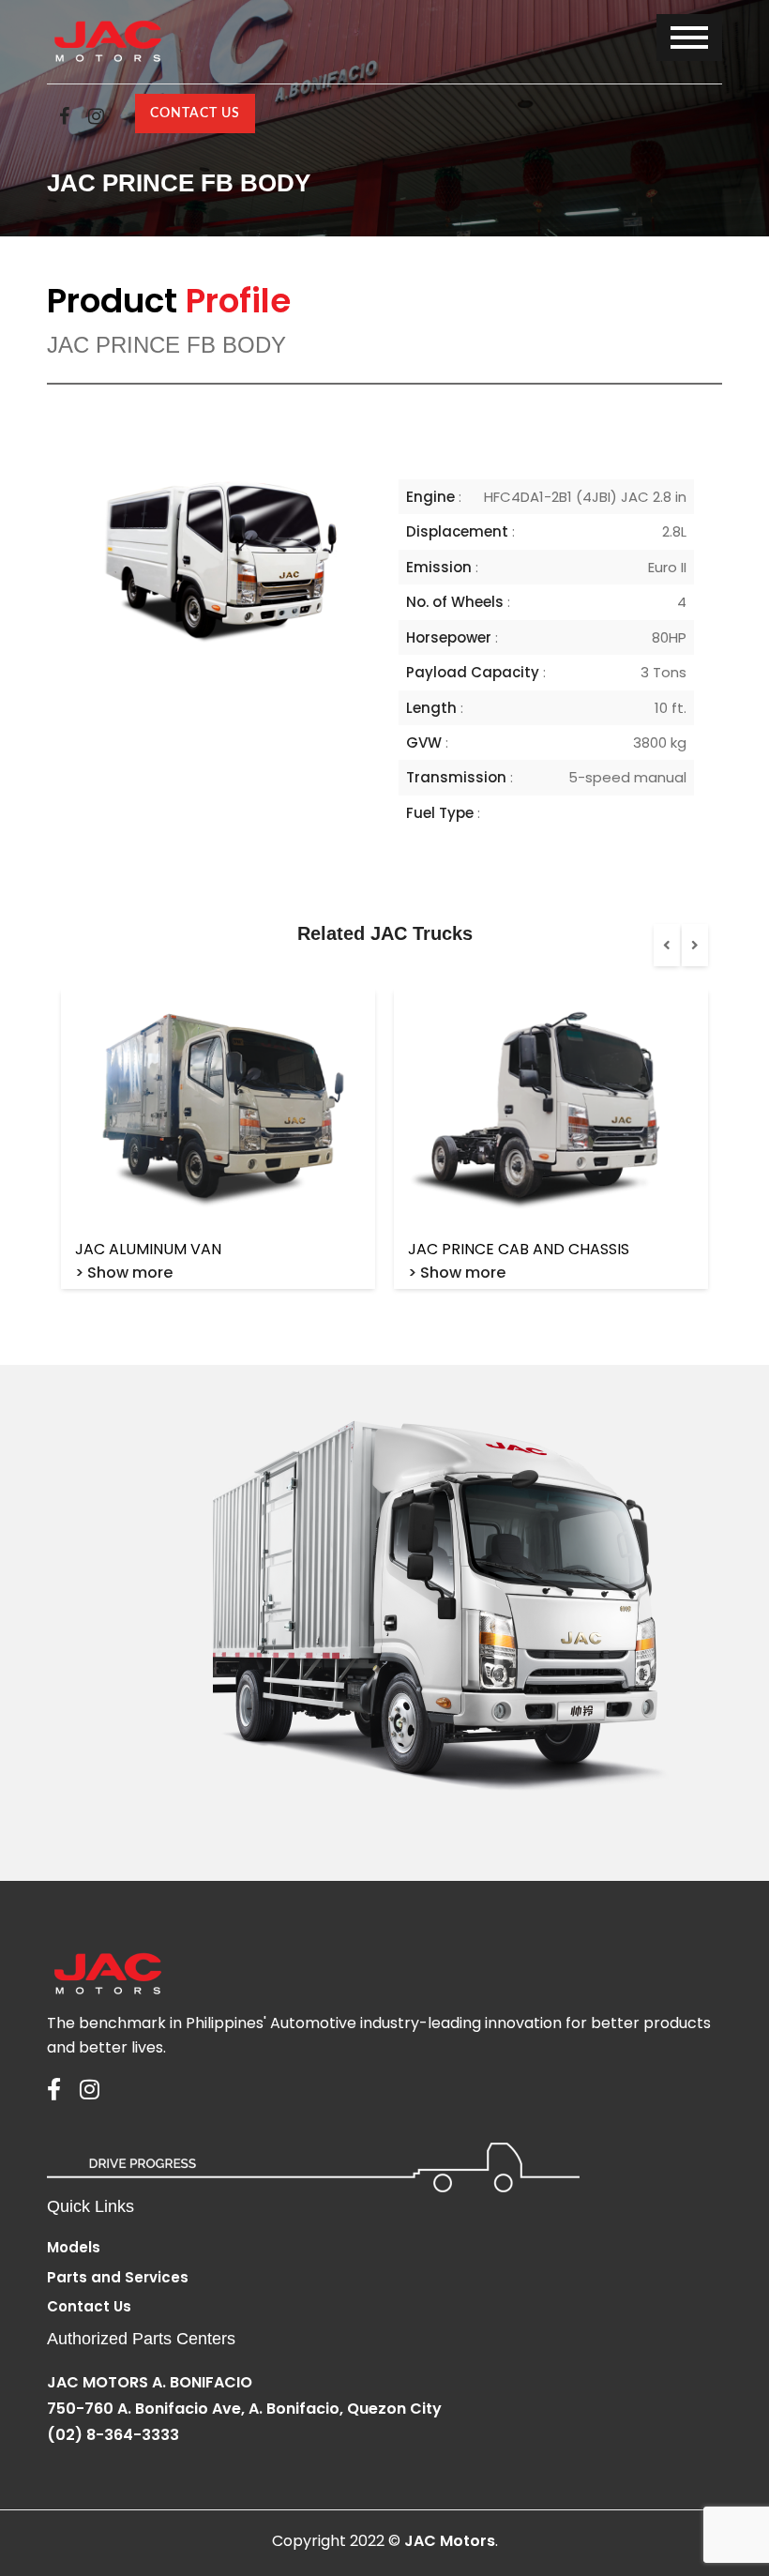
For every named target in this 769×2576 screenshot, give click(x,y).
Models (74, 2247)
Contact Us (195, 114)
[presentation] (667, 945)
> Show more (124, 1273)
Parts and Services (118, 2277)
